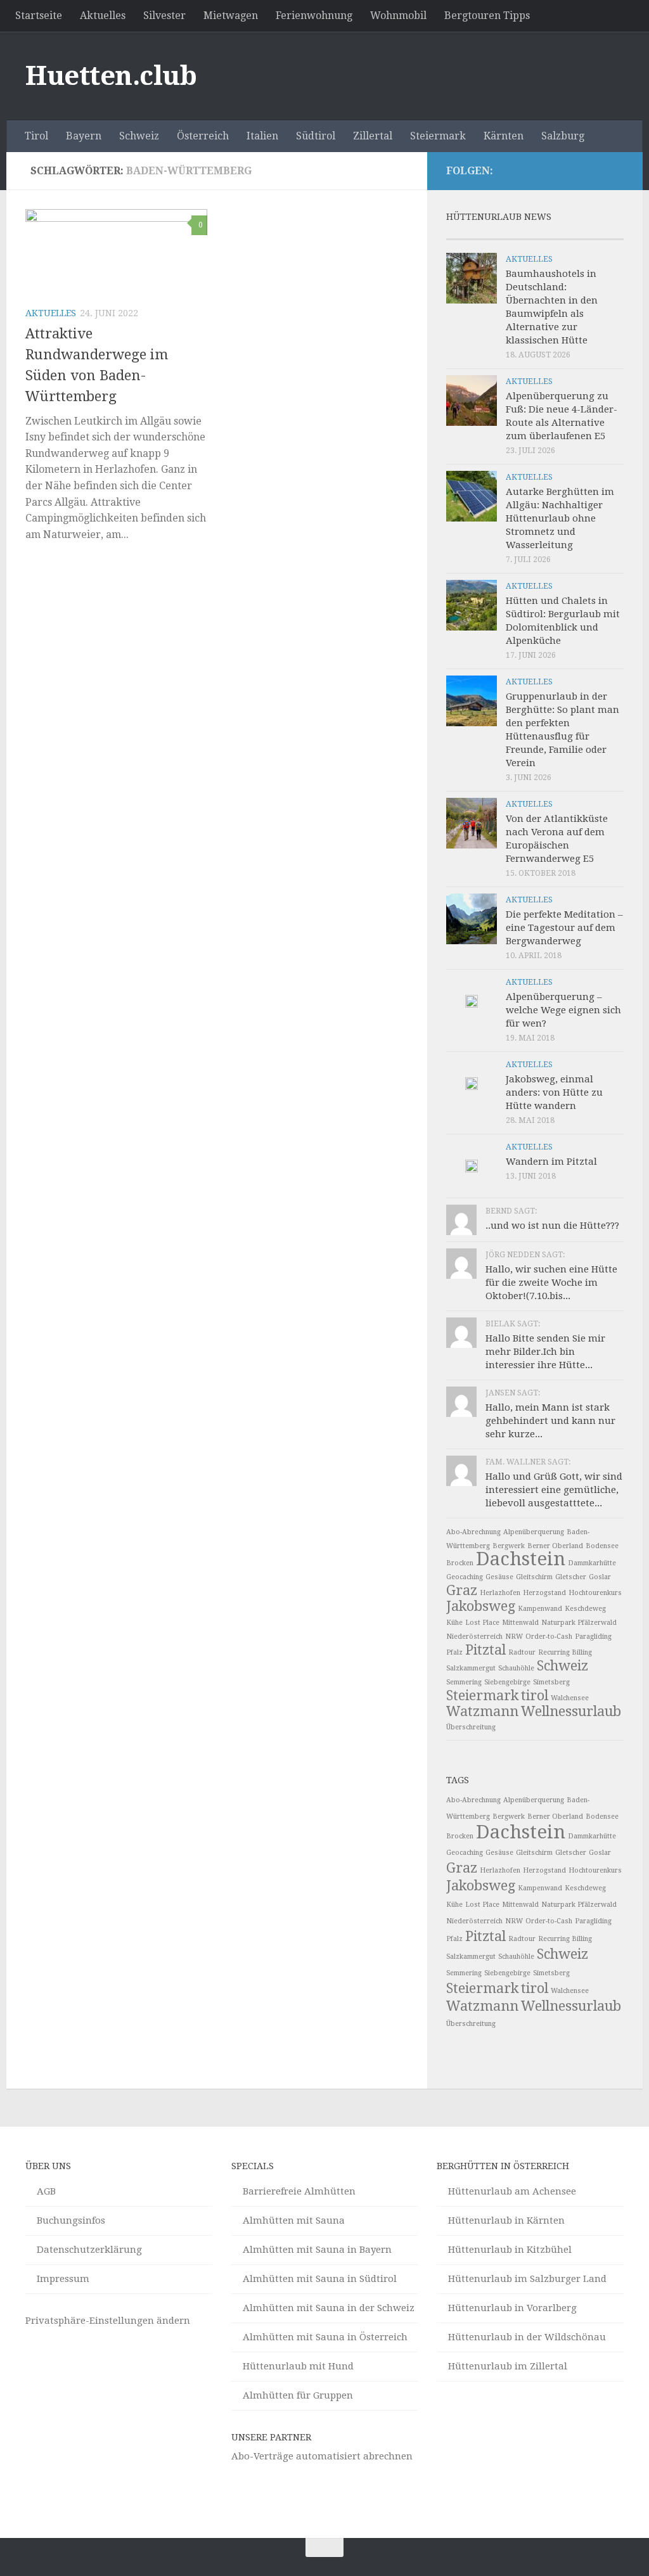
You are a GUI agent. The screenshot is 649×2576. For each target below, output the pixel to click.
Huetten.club (111, 76)
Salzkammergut (471, 1668)
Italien (262, 136)
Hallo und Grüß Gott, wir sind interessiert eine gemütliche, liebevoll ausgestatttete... (554, 1490)
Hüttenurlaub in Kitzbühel (510, 2250)
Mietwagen (231, 16)
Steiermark (438, 136)
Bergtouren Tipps (487, 16)
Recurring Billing (565, 1652)
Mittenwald (520, 1623)
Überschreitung (471, 1727)
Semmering (464, 1682)
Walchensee (570, 1698)
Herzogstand (544, 1593)
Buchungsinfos (71, 2220)
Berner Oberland (555, 1546)
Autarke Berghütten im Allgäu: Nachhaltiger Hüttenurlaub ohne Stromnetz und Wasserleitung (560, 518)
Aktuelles (103, 16)
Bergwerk (509, 1546)
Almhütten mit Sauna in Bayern (317, 2250)
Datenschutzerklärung (89, 2250)
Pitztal (485, 1650)
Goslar (600, 1577)
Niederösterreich (474, 1637)
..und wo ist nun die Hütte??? (552, 1226)
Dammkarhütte (592, 1563)
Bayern (84, 136)
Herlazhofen (500, 1593)
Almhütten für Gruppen (298, 2395)
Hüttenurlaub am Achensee (512, 2191)
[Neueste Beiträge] (468, 234)
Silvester (164, 16)
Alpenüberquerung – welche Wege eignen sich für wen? (563, 1010)
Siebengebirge (507, 1682)
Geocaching (465, 1577)
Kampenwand (540, 1609)
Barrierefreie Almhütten (299, 2191)
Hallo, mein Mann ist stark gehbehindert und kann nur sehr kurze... (550, 1421)
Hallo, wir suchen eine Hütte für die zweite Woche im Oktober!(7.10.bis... (551, 1283)
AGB (46, 2191)
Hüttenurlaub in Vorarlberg (512, 2308)
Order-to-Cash (549, 1637)
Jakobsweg (481, 1606)
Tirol (36, 136)
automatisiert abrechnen (354, 2456)
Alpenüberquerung (534, 1532)
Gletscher (571, 1577)
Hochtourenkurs (595, 1593)
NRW (514, 1637)
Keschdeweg (585, 1609)
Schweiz (139, 136)
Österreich (203, 136)
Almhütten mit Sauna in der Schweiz (329, 2308)
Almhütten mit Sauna (294, 2220)
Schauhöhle (516, 1668)
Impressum (63, 2279)
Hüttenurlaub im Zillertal (508, 2366)
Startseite (39, 16)
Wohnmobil (398, 16)
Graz (462, 1590)
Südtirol (316, 136)
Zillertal (373, 136)
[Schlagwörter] (601, 234)
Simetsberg (551, 1682)
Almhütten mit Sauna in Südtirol (320, 2279)
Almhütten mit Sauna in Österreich (325, 2337)
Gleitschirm (534, 1577)
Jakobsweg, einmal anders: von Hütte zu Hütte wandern (554, 1093)
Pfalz (454, 1652)
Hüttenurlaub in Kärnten (506, 2220)
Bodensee (602, 1546)
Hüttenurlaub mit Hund (298, 2366)
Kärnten (504, 136)
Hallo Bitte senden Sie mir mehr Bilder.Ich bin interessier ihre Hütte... (545, 1352)
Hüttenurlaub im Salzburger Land (527, 2279)
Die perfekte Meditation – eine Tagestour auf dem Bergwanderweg (564, 928)
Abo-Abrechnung (473, 1532)
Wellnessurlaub (571, 1711)
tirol (535, 1695)
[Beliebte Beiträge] (513, 234)
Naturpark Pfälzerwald (579, 1623)
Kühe (454, 1623)
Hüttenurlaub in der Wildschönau (527, 2337)
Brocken (460, 1563)
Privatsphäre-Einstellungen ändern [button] (108, 2321)
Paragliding (593, 1637)
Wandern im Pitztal (551, 1162)
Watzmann (482, 1711)
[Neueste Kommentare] (557, 234)
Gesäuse (499, 1577)
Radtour (522, 1652)
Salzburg (563, 136)
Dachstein (521, 1559)
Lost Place (482, 1623)
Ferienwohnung (314, 16)
